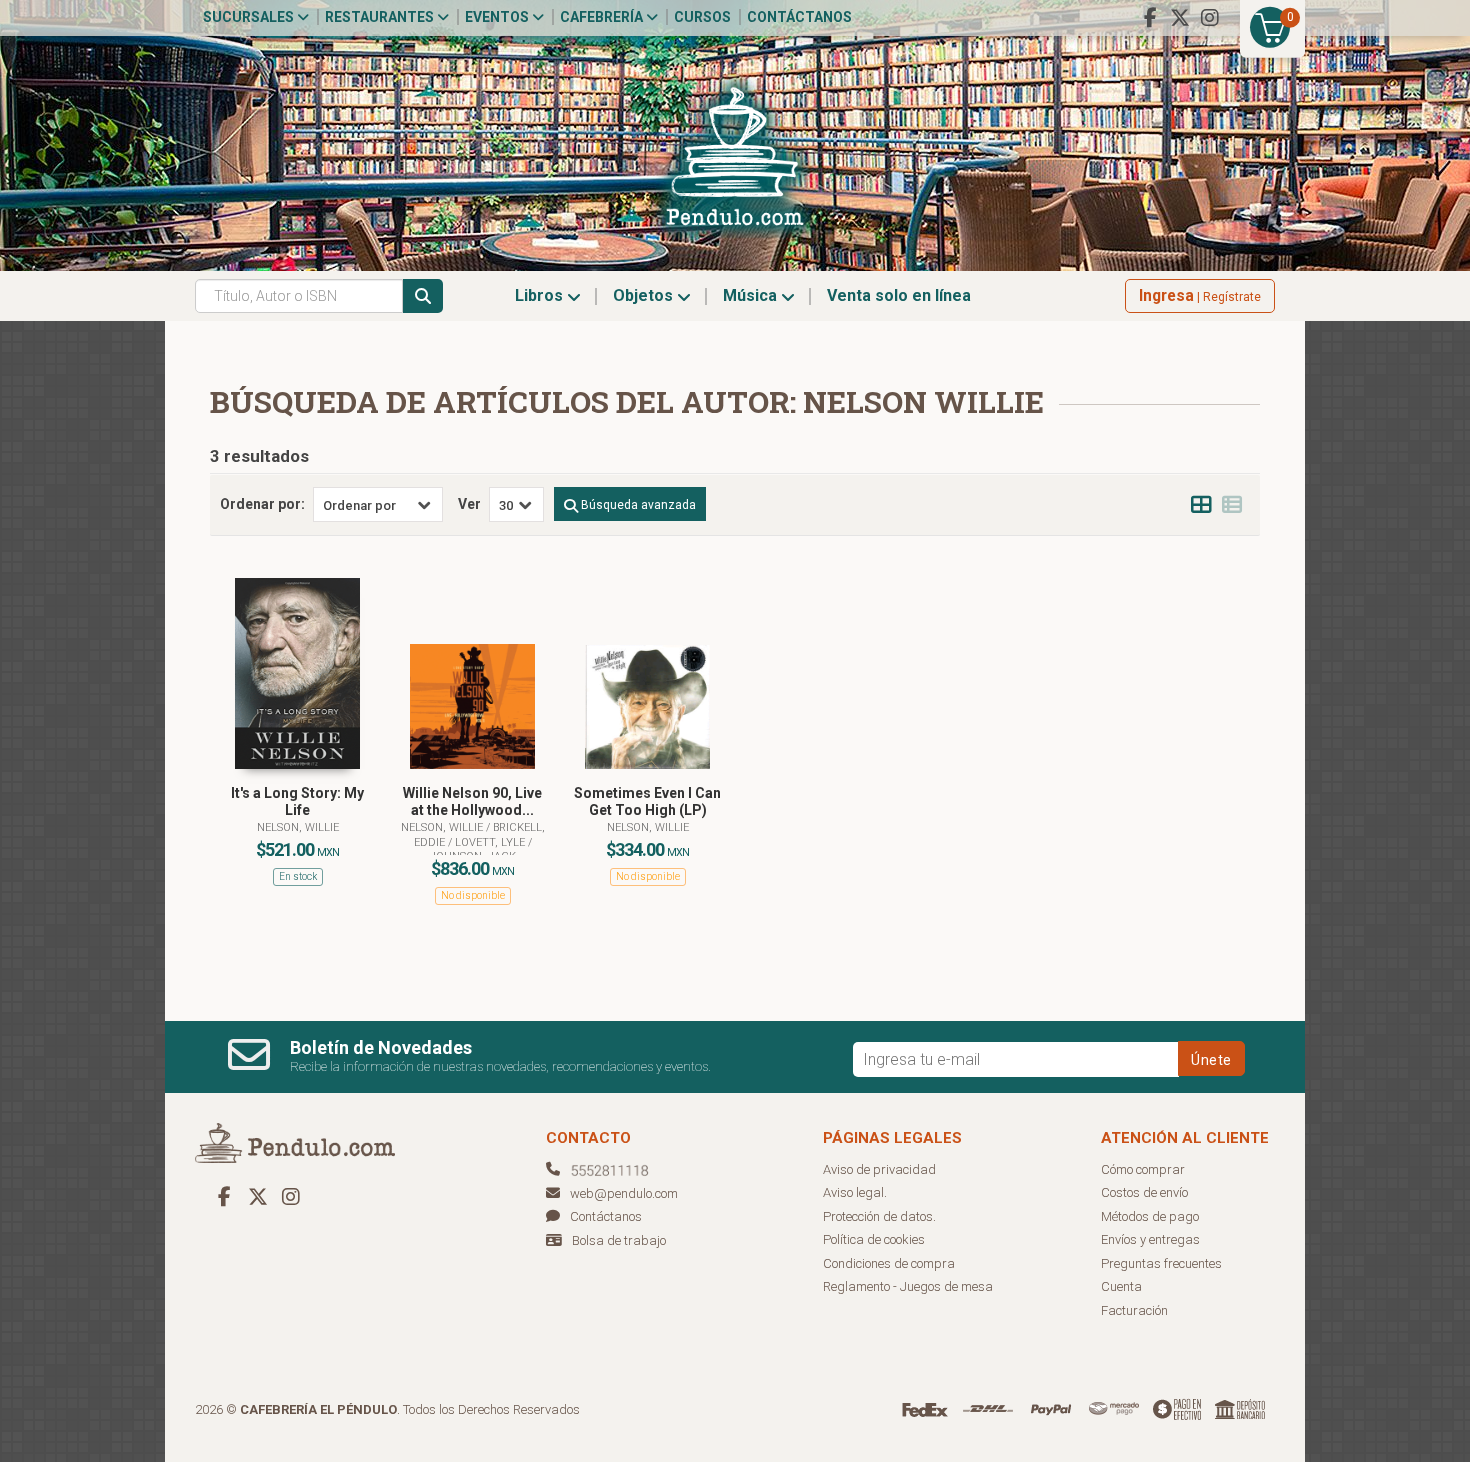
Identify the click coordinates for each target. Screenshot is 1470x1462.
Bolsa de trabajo (619, 1240)
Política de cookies (874, 1239)
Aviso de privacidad (879, 1169)
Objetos (645, 295)
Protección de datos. (879, 1216)
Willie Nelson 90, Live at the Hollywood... (472, 801)
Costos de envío (1144, 1192)
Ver (469, 504)
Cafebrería (603, 17)
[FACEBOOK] (1150, 18)
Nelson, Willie (298, 827)
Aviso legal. (855, 1192)
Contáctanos (799, 17)
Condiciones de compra (889, 1263)
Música (752, 295)
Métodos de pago (1150, 1216)
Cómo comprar (1143, 1169)
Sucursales (250, 17)
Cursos (702, 17)
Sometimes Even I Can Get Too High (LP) (647, 801)
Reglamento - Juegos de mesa (908, 1286)
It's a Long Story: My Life (297, 801)
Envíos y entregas (1150, 1239)
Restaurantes (381, 17)
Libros (541, 295)
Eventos (498, 17)
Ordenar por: (262, 504)
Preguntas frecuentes (1161, 1263)
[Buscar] (423, 296)
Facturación (1134, 1310)
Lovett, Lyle (491, 842)
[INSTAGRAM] (1210, 18)
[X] (1180, 18)
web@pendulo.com (624, 1193)
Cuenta (1121, 1286)
